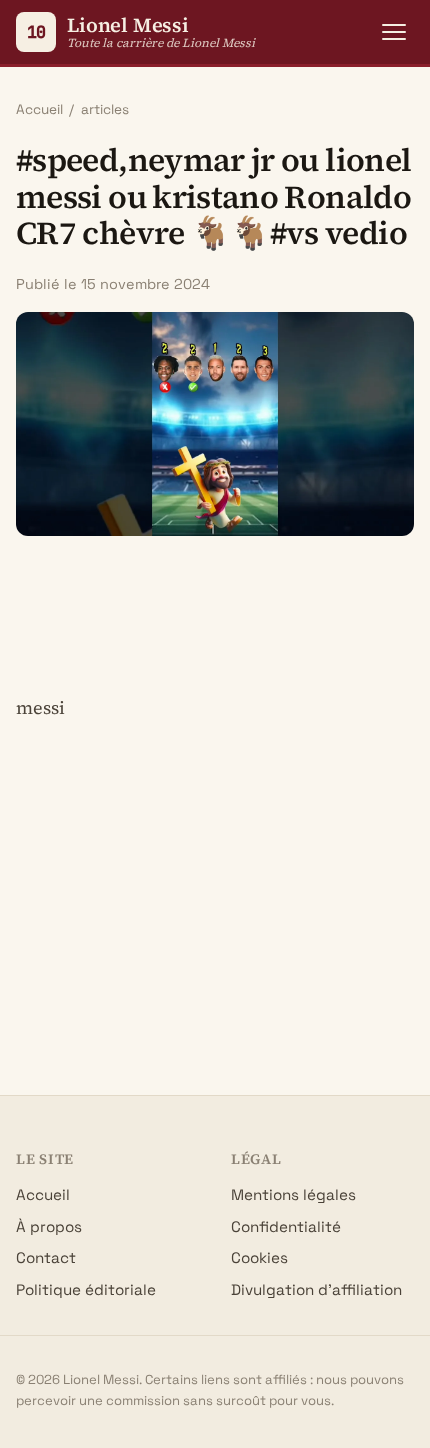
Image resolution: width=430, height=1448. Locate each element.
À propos (49, 1226)
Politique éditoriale (86, 1289)
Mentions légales (293, 1194)
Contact (46, 1257)
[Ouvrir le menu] (394, 32)
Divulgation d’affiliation (316, 1289)
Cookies (259, 1257)
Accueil (39, 109)
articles (105, 109)
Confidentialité (286, 1226)
